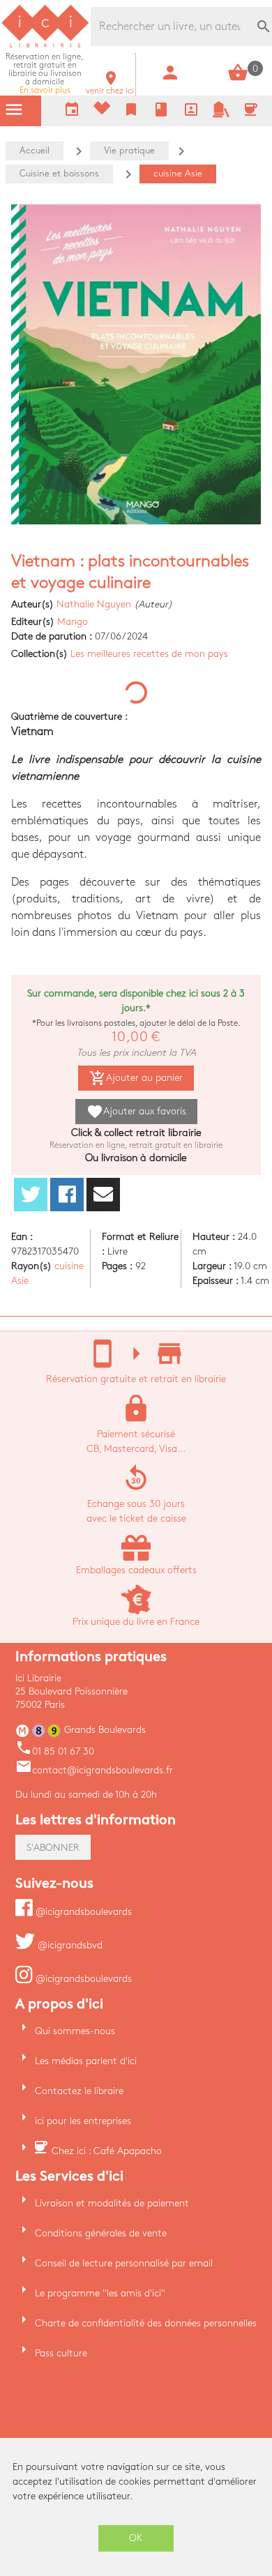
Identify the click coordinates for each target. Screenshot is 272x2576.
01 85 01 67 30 (55, 1751)
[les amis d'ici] (221, 115)
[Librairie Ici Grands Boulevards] (45, 46)
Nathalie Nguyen (94, 604)
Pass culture (61, 2353)
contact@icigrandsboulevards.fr (94, 1770)
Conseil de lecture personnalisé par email (124, 2263)
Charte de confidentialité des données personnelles (146, 2323)
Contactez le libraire (79, 2091)
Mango (73, 622)
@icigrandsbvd (69, 1945)
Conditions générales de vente (101, 2233)
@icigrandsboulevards (82, 1912)
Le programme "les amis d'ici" (100, 2293)
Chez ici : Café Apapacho (107, 2151)
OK (136, 2538)
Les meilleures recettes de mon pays (149, 654)
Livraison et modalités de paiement (112, 2203)
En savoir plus (45, 74)
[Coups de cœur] (102, 111)
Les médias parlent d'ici (86, 2061)
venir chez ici (110, 87)
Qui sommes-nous (75, 2031)
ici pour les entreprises (83, 2121)
